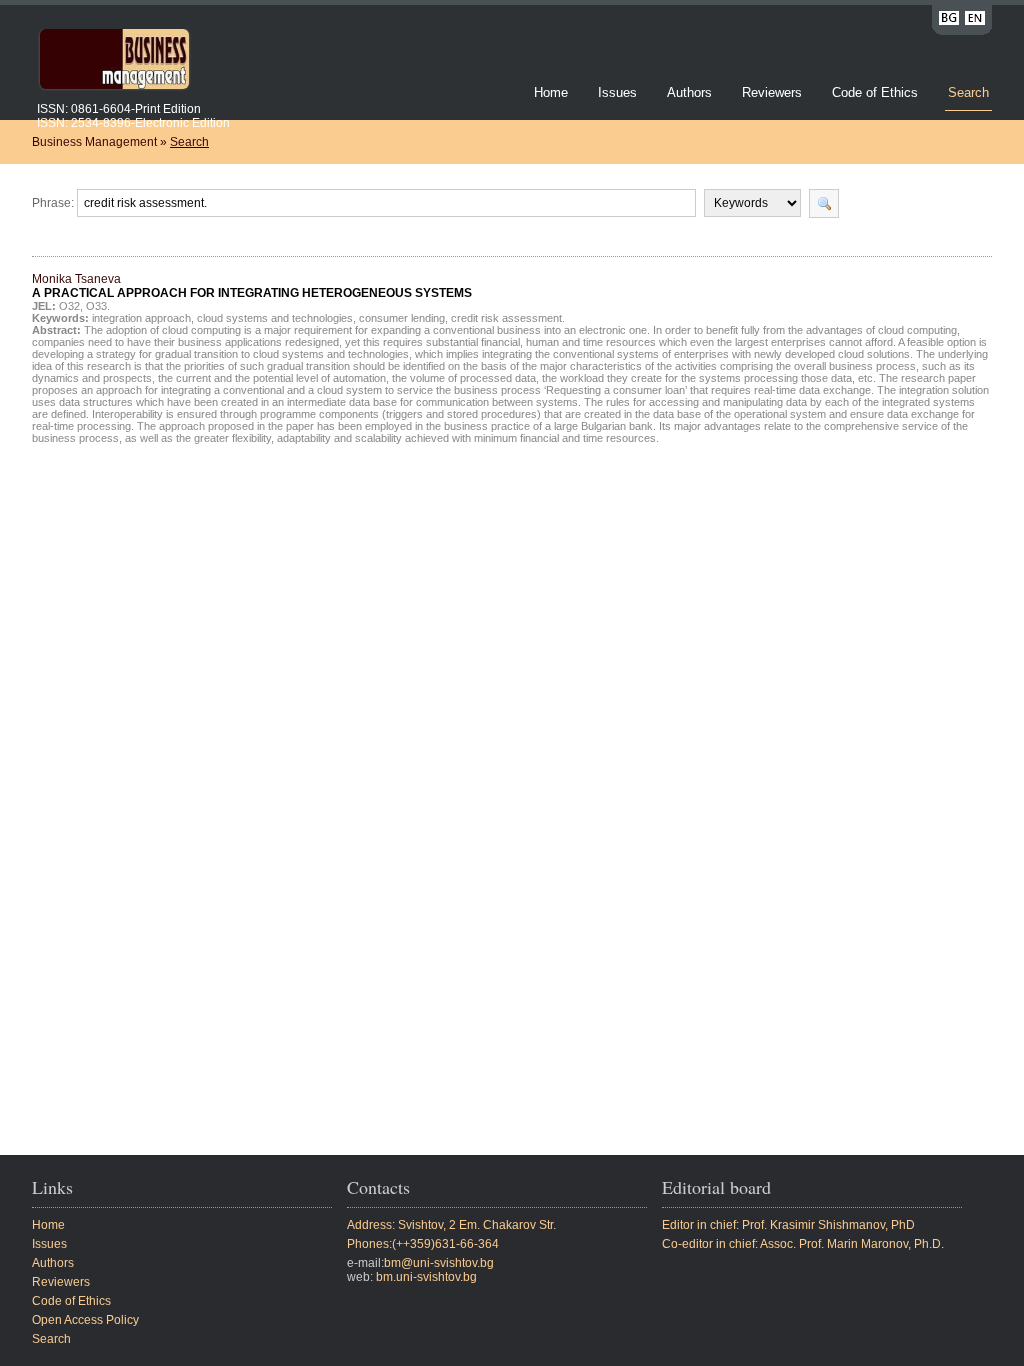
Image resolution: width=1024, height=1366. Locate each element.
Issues (617, 92)
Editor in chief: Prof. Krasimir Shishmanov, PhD (788, 1225)
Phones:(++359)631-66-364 (423, 1244)
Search (968, 92)
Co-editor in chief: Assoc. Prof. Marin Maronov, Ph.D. (803, 1244)
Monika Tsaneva (252, 286)
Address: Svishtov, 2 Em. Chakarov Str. (451, 1225)
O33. (98, 306)
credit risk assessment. (508, 318)
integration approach (141, 318)
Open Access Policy (85, 1320)
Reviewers (774, 92)
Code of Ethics (875, 92)
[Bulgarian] (949, 21)
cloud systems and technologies (275, 318)
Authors (689, 92)
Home (551, 92)
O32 (69, 306)
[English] (975, 21)
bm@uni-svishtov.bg (439, 1263)
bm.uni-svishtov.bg (426, 1277)
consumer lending (402, 318)
